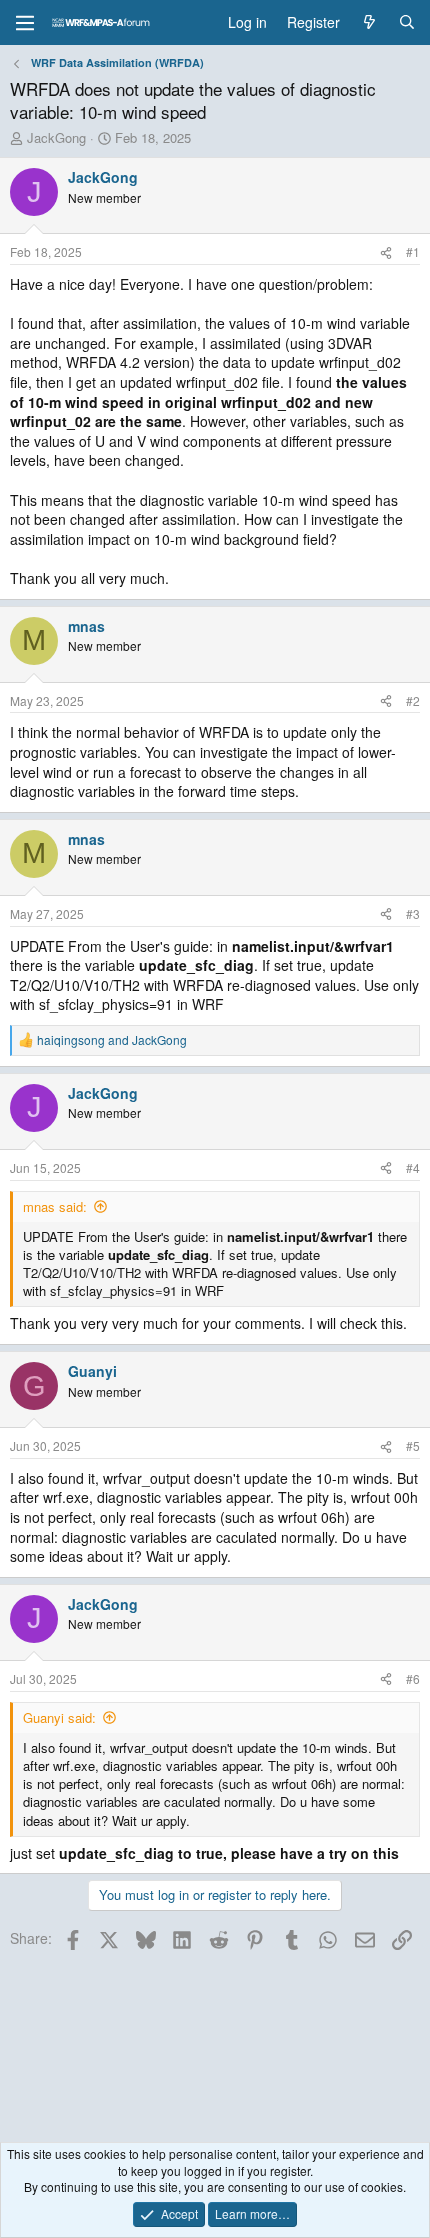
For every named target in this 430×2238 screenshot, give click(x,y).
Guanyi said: (59, 1717)
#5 (413, 1445)
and (112, 1040)
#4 (413, 1167)
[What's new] (369, 23)
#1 (413, 251)
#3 (413, 913)
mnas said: (55, 1206)
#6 (413, 1678)
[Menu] (25, 23)
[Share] (386, 252)
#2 (413, 700)
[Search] (407, 23)
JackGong (56, 137)
